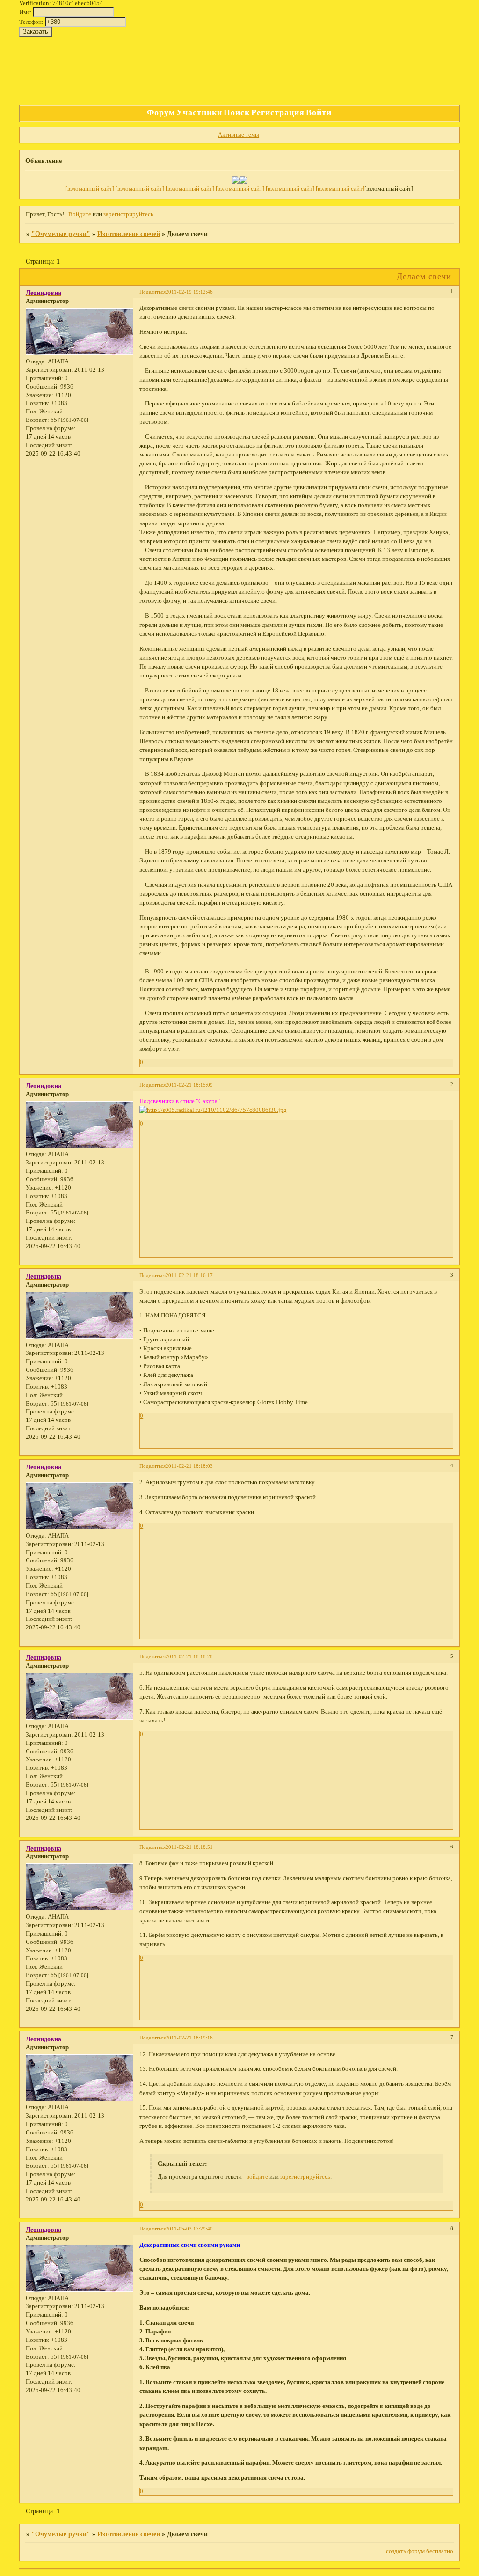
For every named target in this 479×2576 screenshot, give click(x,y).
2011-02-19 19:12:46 (189, 292)
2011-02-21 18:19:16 (189, 2038)
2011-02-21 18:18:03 (189, 1466)
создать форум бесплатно (420, 2551)
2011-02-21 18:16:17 (189, 1275)
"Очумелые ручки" (61, 234)
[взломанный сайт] (90, 189)
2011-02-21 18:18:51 (189, 1847)
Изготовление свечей (129, 234)
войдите (257, 2177)
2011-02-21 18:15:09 (189, 1085)
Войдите (80, 214)
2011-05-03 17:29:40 (189, 2229)
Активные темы (239, 135)
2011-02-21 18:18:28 (189, 1656)
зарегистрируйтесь (128, 214)
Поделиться (152, 292)
